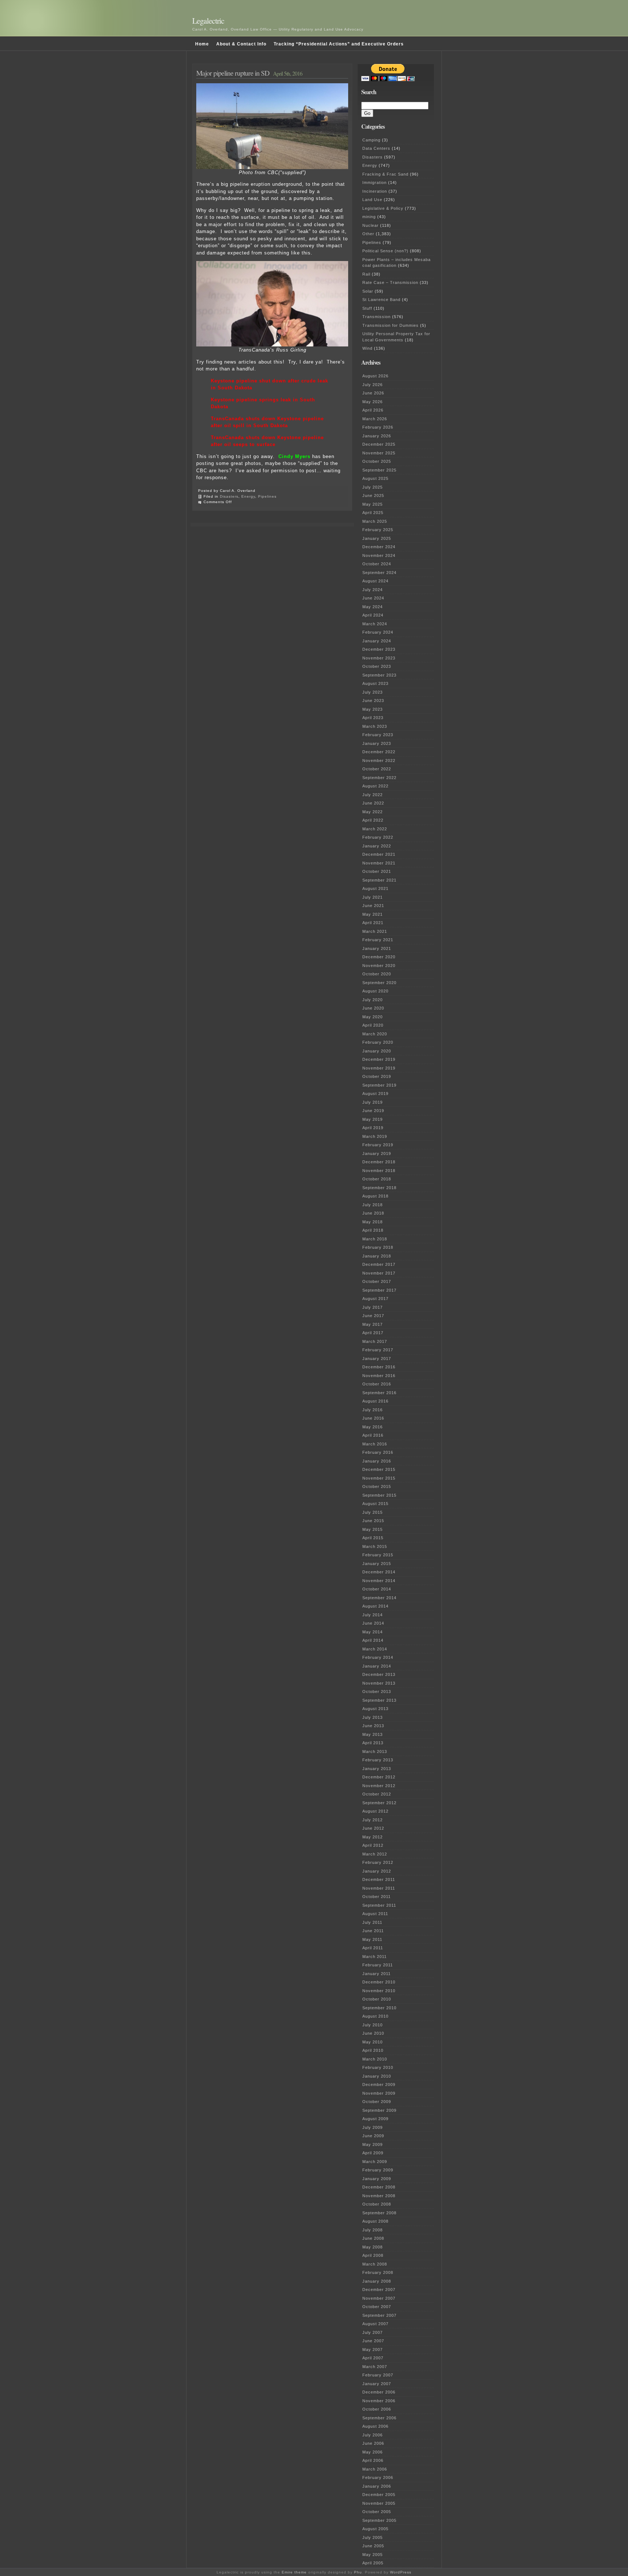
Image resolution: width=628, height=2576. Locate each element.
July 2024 (373, 590)
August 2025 (375, 478)
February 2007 (378, 2375)
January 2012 (377, 1871)
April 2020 (373, 1025)
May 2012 (373, 1837)
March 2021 (375, 931)
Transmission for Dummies (391, 325)
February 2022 (378, 837)
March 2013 (375, 1752)
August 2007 (375, 2324)
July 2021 (373, 897)
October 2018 (377, 1179)
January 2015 (377, 1564)
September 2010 (379, 2008)
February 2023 (378, 735)
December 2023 (379, 649)
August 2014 (375, 1606)
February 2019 (378, 1145)
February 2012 (378, 1862)
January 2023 (377, 743)
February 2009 (378, 2170)
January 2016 (377, 1461)
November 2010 (379, 1991)
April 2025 (373, 513)
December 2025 (379, 444)
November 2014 (379, 1581)
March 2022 (375, 829)
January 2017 (377, 1359)
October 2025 (377, 461)
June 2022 (373, 803)
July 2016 (373, 1410)
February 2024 (378, 632)
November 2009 (379, 2093)
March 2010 (375, 2059)
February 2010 (378, 2067)
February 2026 (378, 427)
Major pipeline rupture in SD (233, 73)
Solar (368, 291)
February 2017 (378, 1350)
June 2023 (373, 701)
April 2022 (373, 820)
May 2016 (373, 1427)
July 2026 (373, 385)
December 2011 (379, 1879)
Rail (366, 274)
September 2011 (379, 1905)
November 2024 (379, 555)
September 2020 (379, 983)
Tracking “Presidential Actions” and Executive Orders (339, 44)
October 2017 (377, 1281)
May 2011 (372, 1939)
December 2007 (379, 2290)
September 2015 (379, 1495)
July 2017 (373, 1307)
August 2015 (375, 1504)
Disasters (229, 496)
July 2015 (373, 1512)
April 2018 (373, 1230)
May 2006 (373, 2452)
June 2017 (373, 1316)
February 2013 (378, 1760)
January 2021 (377, 948)
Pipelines (267, 496)
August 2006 (375, 2426)
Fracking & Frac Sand (385, 174)
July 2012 (373, 1820)
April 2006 (373, 2460)
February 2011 (378, 1965)
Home (202, 44)
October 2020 (377, 974)
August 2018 (375, 1196)
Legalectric (208, 21)
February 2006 (378, 2477)
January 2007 (377, 2384)
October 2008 (377, 2204)
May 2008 (373, 2247)
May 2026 (373, 402)
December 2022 (379, 752)
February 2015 (378, 1555)
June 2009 (373, 2136)
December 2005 (379, 2495)
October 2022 (377, 769)
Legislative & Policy (383, 208)
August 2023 (375, 683)
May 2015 (373, 1529)
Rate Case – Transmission (390, 282)
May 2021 (373, 914)
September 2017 (379, 1290)
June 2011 (373, 1931)
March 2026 (375, 419)
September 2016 (379, 1393)
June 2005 (373, 2546)
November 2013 (379, 1683)
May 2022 (373, 812)
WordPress (401, 2572)
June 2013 (373, 1726)
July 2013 (373, 1717)
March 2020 (375, 1034)
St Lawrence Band (381, 300)
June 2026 (373, 393)
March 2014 (375, 1649)
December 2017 (379, 1264)
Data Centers (376, 148)
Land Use (372, 200)
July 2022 (373, 795)
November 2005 (379, 2503)
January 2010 (377, 2076)
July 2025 (373, 487)
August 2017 (375, 1299)
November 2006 (379, 2401)
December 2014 (379, 1572)
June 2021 (373, 906)
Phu (358, 2572)
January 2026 (377, 436)
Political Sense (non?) (385, 251)
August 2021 (375, 888)
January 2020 (377, 1051)
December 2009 (379, 2085)
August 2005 (375, 2529)
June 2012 (373, 1828)
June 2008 (373, 2238)
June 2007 (373, 2341)
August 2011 (375, 1914)
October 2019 (377, 1076)
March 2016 (375, 1444)
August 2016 (375, 1401)
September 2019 (379, 1085)
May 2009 (373, 2144)
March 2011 (375, 1957)
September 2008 (379, 2213)
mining (369, 217)
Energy (248, 496)
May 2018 (373, 1222)
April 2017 (373, 1333)
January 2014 (377, 1666)
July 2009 (373, 2127)
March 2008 (375, 2264)
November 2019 (379, 1068)
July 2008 (373, 2230)
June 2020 (373, 1008)
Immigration (375, 182)
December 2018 (379, 1162)
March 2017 (375, 1341)
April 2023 (373, 718)
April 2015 (373, 1538)
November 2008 (379, 2196)
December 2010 (379, 1982)
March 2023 (375, 726)
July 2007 (373, 2332)
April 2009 (373, 2153)
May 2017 (373, 1324)
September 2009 (379, 2110)
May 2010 (373, 2042)
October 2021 (377, 871)
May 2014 (373, 1632)
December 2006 (379, 2392)
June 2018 (373, 1213)
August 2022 (375, 786)
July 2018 (373, 1205)
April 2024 (373, 615)
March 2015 (375, 1546)
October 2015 (377, 1486)
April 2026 (373, 410)
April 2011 (373, 1948)
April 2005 (373, 2563)
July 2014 (373, 1615)
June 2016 (373, 1418)
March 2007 (375, 2367)
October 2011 (377, 1897)
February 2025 (378, 530)
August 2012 (375, 1811)
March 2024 (375, 624)
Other (368, 234)
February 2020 (378, 1042)
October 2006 (377, 2409)
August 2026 (375, 376)
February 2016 (378, 1452)
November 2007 (379, 2298)
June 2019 (373, 1111)
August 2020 (375, 991)
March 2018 (375, 1239)
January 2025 (377, 538)
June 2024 (373, 598)
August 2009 (375, 2119)
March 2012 (375, 1854)
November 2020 (379, 966)
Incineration (375, 191)
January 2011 (377, 1974)
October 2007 (377, 2307)
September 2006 (379, 2418)
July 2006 (373, 2435)
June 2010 (373, 2033)
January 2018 (377, 1256)
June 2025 (373, 495)
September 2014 (379, 1598)
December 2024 (379, 547)
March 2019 (375, 1136)
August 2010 (375, 2016)
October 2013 (377, 1692)
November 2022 (379, 761)
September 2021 (379, 880)
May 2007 (373, 2350)
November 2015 (379, 1478)
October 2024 (377, 564)
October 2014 (377, 1589)
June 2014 (373, 1623)
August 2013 (375, 1709)
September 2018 (379, 1188)
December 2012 (379, 1777)
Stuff (367, 308)
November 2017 (379, 1273)
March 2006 (375, 2469)
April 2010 (373, 2050)
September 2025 (379, 470)
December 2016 (379, 1367)
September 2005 (379, 2520)
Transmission (377, 317)
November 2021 (379, 863)
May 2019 (373, 1119)
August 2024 (375, 581)
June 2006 (373, 2443)
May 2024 (373, 607)
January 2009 (377, 2179)
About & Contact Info (241, 44)
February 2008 (378, 2272)
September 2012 (379, 1803)
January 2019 (377, 1153)
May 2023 (373, 709)
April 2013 (373, 1743)
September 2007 (379, 2315)
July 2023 (373, 692)
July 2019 (373, 1102)
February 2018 (378, 1247)
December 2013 (379, 1674)
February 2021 (378, 940)
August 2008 (375, 2221)
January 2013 (377, 1769)
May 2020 (373, 1017)
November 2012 (379, 1786)
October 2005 (377, 2512)
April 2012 (373, 1845)
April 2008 (373, 2255)
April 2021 (373, 923)
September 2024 (379, 573)
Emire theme (294, 2572)
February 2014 (378, 1657)
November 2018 (379, 1171)
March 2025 (375, 521)
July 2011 (372, 1922)
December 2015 (379, 1469)
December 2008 (379, 2187)
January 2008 (377, 2281)
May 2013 (373, 1734)
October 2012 (377, 1794)
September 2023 (379, 675)
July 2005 (373, 2537)
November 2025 (379, 453)
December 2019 (379, 1059)
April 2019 (373, 1128)
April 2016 (373, 1435)
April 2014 (373, 1640)
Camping (371, 140)
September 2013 (379, 1700)
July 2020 (373, 1000)
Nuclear (371, 225)
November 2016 (379, 1376)
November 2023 (379, 658)
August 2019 (375, 1094)
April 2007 (373, 2358)
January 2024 (377, 641)
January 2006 (377, 2486)
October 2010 (377, 1999)
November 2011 (379, 1888)
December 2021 (379, 854)
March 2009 (375, 2162)
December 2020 (379, 957)
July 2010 (373, 2025)
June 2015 (373, 1521)
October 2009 (377, 2102)
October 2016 (377, 1384)
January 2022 (377, 846)
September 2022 (379, 778)
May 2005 (373, 2555)
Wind (367, 348)
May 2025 (373, 504)
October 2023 (377, 666)
